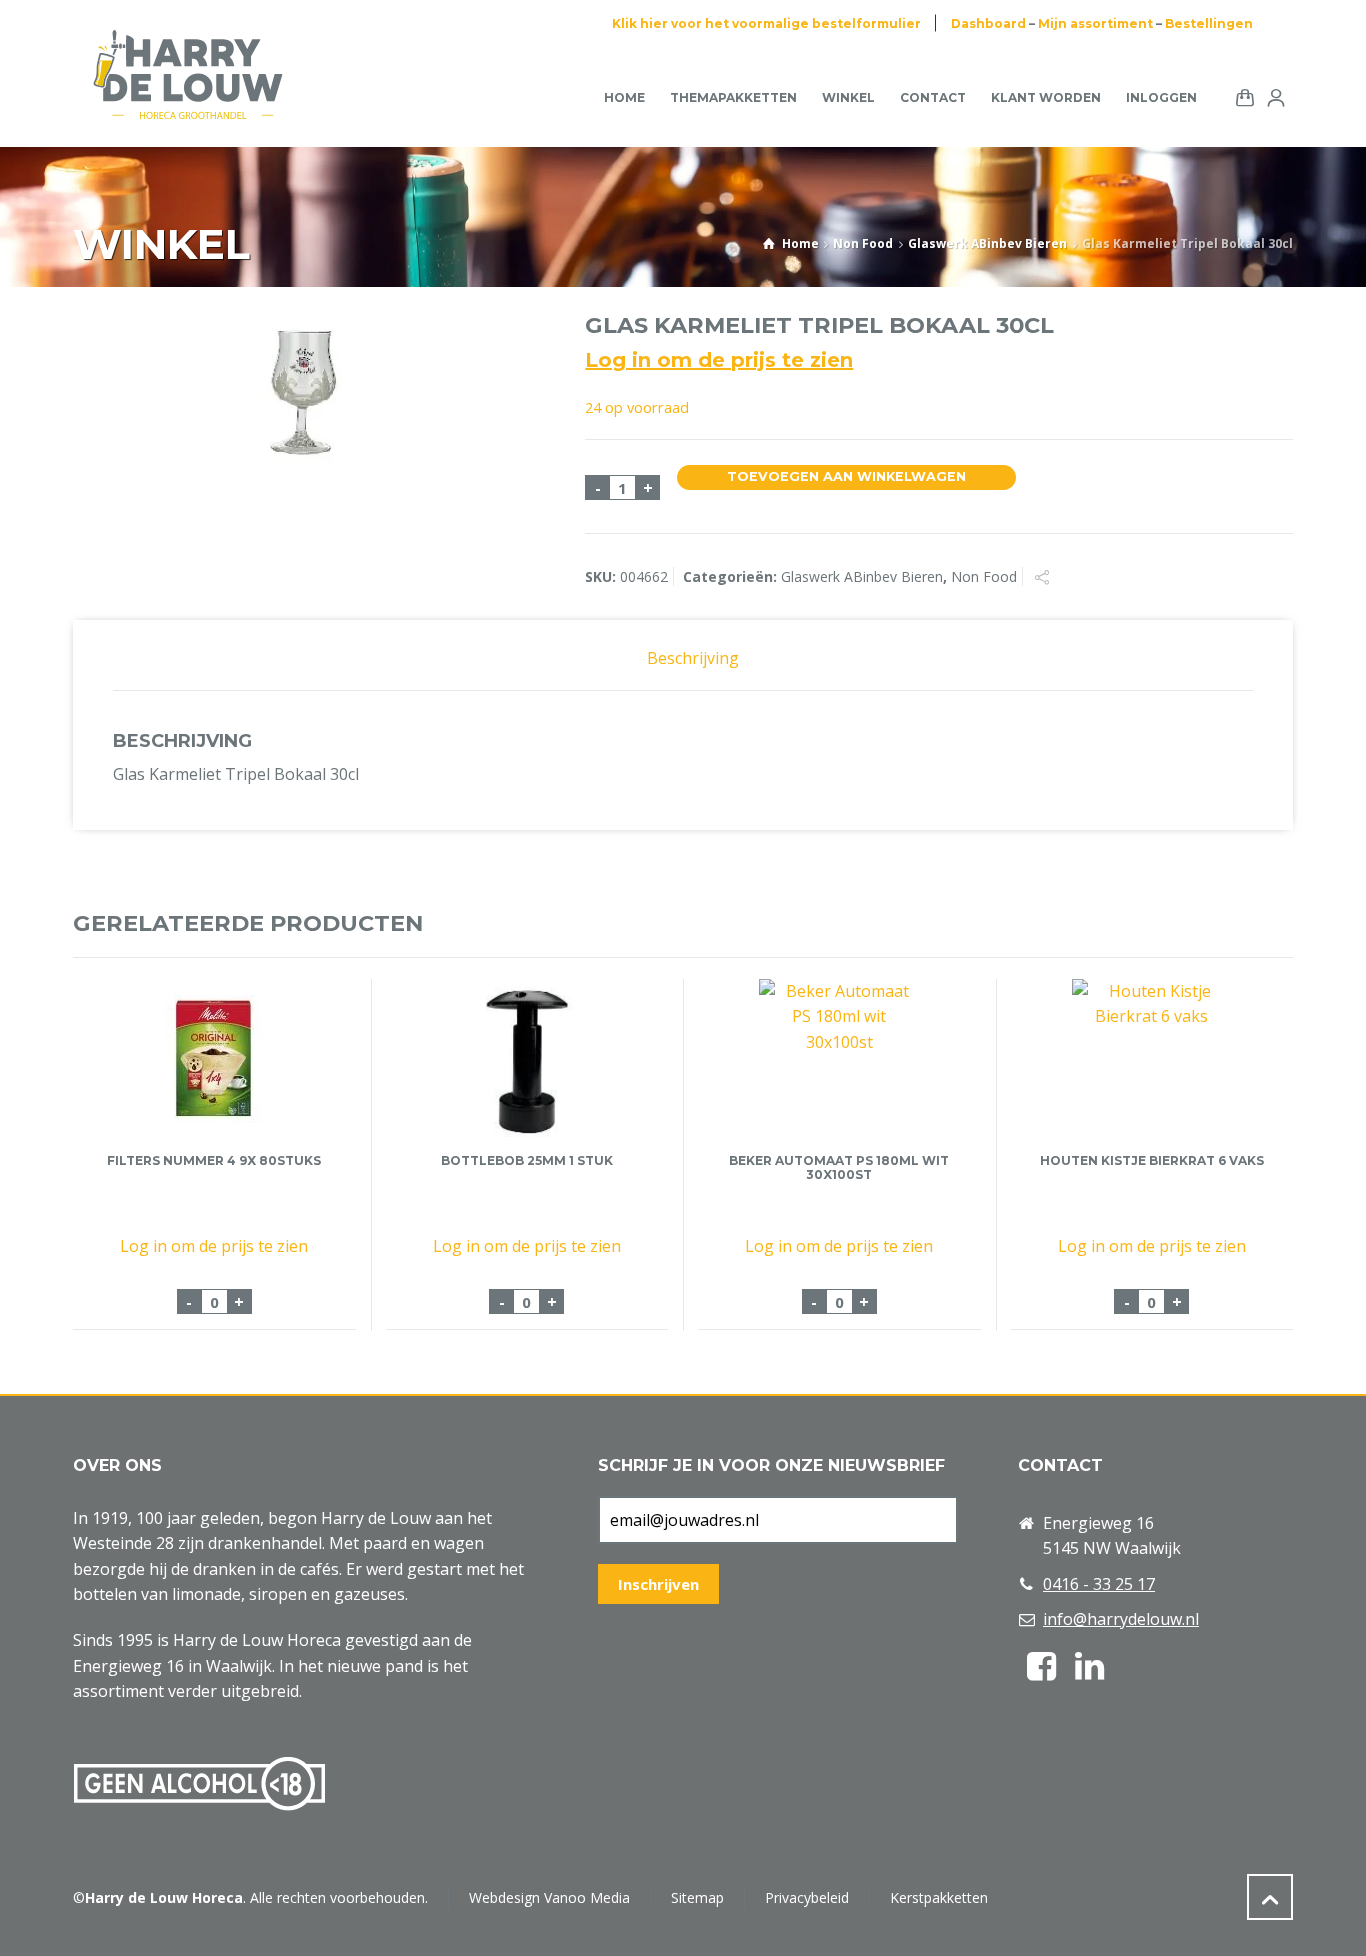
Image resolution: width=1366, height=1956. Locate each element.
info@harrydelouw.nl (1121, 1619)
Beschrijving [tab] (693, 658)
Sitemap (697, 1897)
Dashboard (988, 23)
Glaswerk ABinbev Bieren (987, 243)
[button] (25, 1929)
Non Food (863, 243)
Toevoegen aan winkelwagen (846, 476)
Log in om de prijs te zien (719, 360)
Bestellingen (1209, 23)
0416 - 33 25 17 (1099, 1584)
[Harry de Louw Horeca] (188, 97)
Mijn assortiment (1095, 23)
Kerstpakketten (939, 1897)
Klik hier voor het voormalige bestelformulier (766, 23)
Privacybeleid (807, 1897)
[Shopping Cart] (1241, 96)
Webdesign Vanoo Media (549, 1897)
